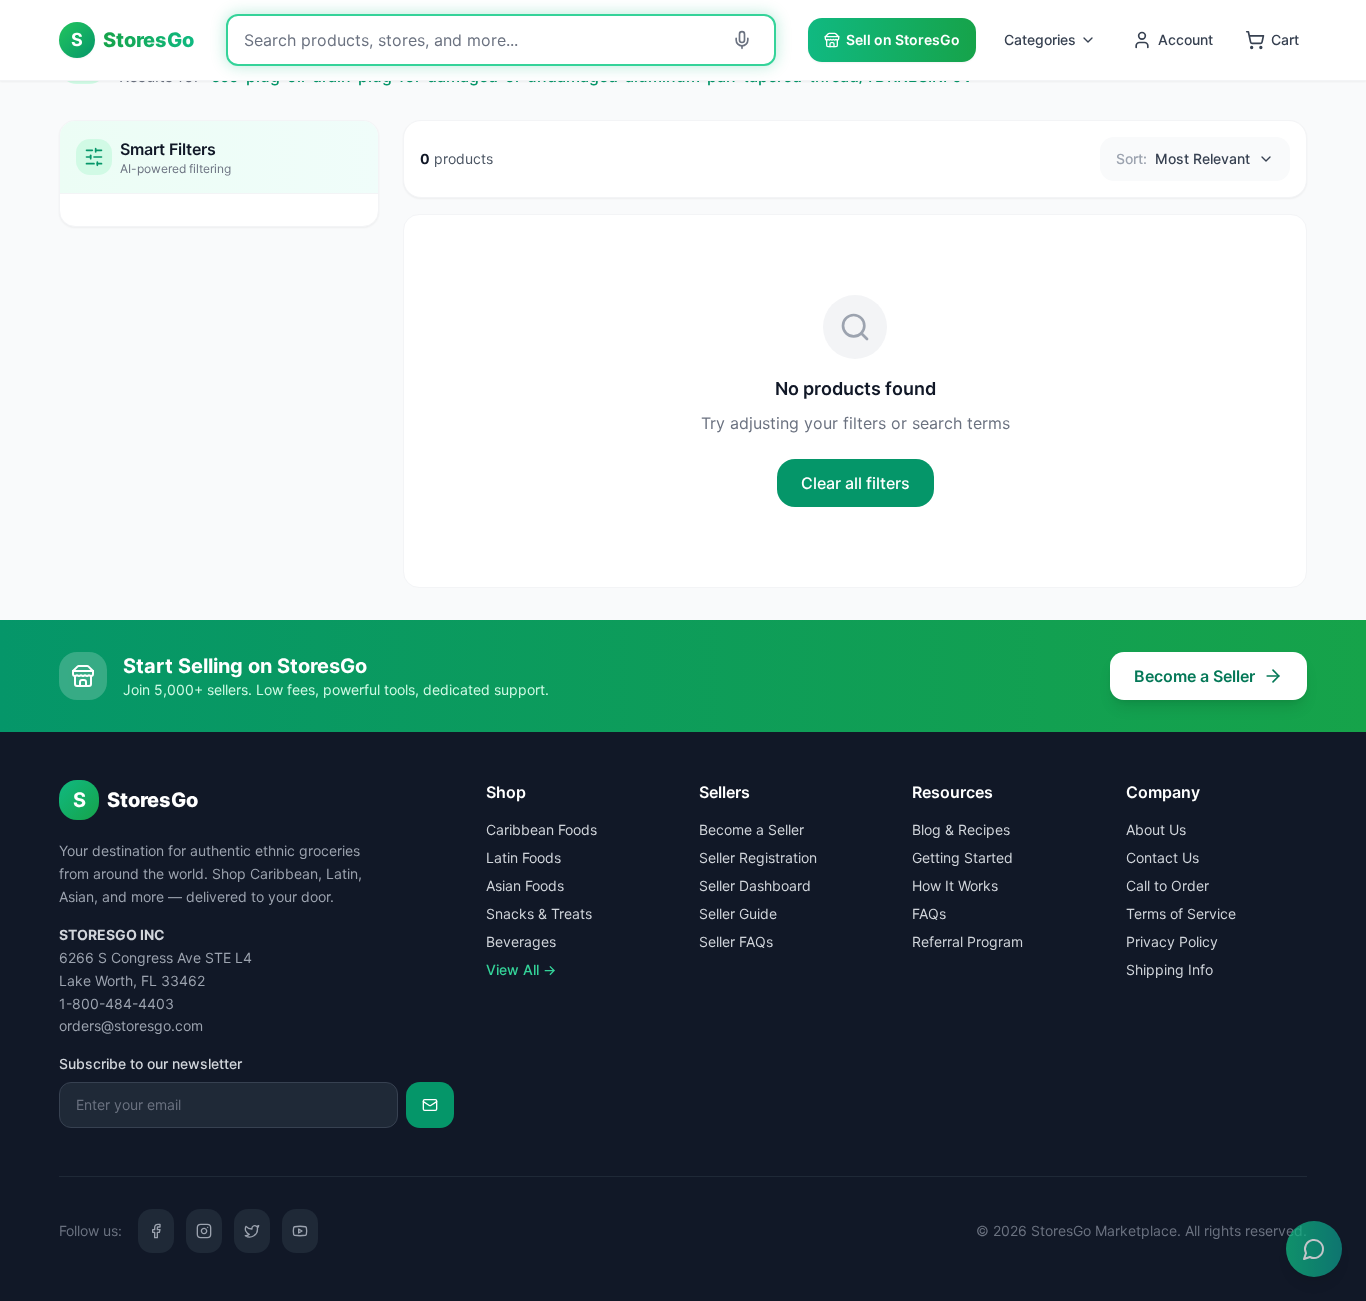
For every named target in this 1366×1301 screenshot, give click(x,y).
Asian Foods (525, 885)
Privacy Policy (1172, 941)
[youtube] (300, 1231)
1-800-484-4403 (116, 1003)
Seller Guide (738, 913)
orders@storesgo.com (131, 1025)
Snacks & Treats (539, 913)
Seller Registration (758, 857)
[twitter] (252, 1231)
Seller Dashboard (755, 885)
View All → (521, 969)
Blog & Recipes (961, 829)
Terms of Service (1181, 913)
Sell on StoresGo (903, 39)
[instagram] (204, 1231)
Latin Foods (523, 857)
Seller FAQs (736, 941)
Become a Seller (1194, 676)
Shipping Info (1169, 969)
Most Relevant (1183, 158)
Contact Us (1162, 857)
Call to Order (1167, 885)
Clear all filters (855, 483)
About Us (1156, 829)
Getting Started (962, 857)
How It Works (955, 885)
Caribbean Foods (541, 829)
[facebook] (156, 1231)
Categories (1040, 39)
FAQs (929, 913)
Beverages (521, 941)
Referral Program (967, 941)
